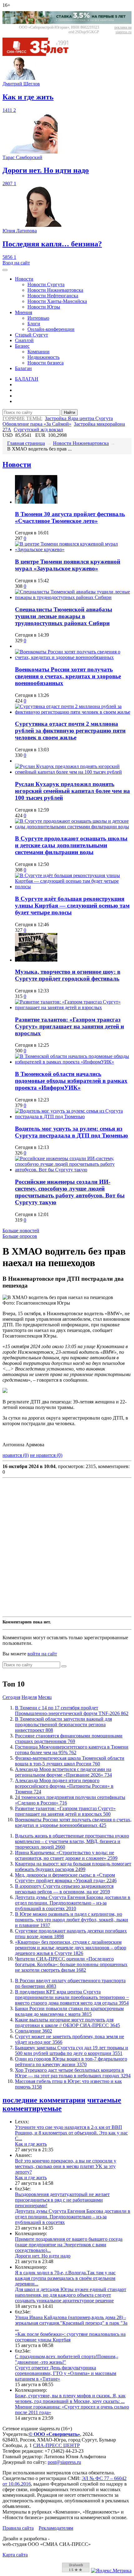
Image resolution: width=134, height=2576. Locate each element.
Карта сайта (15, 2555)
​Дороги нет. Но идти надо (43, 2256)
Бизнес (22, 346)
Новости (24, 279)
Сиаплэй (24, 340)
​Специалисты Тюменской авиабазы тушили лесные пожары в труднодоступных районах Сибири (64, 616)
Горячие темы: (22, 418)
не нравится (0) (46, 1455)
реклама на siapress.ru (123, 30)
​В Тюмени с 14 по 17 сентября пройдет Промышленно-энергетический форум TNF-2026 (72, 1711)
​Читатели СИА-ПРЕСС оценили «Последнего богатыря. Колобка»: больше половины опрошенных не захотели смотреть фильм (71, 1964)
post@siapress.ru (64, 2462)
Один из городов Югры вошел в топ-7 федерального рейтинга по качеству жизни (71, 2062)
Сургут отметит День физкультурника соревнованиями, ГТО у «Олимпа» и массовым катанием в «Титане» (66, 2373)
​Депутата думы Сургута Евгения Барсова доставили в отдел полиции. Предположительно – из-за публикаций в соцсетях (73, 1903)
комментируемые (32, 2108)
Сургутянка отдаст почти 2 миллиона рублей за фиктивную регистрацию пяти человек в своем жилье (70, 731)
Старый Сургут (31, 335)
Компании (38, 352)
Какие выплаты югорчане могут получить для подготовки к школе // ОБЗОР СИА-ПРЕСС (67, 2022)
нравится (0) (16, 1455)
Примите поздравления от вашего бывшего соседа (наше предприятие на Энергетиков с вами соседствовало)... (69, 2245)
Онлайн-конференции (51, 329)
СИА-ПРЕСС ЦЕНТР (56, 2445)
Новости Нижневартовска (55, 290)
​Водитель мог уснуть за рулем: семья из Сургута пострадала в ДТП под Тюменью (72, 1132)
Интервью (38, 318)
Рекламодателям (56, 2528)
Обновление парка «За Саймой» (37, 424)
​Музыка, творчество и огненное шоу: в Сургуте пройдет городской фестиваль (68, 975)
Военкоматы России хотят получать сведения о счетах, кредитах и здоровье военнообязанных (68, 676)
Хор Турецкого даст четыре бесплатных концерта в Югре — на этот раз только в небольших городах (73, 2073)
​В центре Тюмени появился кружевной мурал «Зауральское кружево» (68, 565)
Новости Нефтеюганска (53, 296)
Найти (69, 412)
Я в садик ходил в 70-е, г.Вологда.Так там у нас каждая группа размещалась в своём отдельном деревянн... (65, 2278)
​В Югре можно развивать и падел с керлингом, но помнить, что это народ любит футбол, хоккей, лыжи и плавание (72, 1920)
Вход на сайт (16, 263)
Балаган (23, 368)
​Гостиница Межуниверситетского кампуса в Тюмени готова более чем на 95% (72, 1750)
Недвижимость (43, 357)
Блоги (34, 324)
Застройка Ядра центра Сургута (79, 418)
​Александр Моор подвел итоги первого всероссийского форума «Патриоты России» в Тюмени (64, 1786)
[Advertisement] (67, 1547)
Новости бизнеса (45, 363)
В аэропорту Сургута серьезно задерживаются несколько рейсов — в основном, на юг (64, 1889)
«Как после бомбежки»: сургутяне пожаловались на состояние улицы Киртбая (70, 2337)
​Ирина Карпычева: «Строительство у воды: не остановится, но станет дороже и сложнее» (66, 1855)
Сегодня (11, 1697)
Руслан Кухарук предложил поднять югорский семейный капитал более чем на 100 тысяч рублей (72, 791)
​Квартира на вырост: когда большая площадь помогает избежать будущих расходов (73, 1867)
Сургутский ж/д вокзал (38, 430)
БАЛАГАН (27, 379)
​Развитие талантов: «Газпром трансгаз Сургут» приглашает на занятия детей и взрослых (69, 1026)
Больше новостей (21, 1231)
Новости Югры (44, 307)
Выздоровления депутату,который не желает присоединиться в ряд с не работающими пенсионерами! (62, 2200)
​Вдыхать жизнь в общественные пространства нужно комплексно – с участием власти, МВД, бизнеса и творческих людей (72, 1841)
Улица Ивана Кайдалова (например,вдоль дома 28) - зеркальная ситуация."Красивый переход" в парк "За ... (71, 2323)
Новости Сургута (46, 284)
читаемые (104, 2100)
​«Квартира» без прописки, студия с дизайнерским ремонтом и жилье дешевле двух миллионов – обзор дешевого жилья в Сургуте (71, 1948)
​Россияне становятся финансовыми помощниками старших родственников (69, 1739)
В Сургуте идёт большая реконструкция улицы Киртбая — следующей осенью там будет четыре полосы (72, 906)
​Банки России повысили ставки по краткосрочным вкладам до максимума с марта (69, 2011)
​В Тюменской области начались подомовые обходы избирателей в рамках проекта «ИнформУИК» (71, 1081)
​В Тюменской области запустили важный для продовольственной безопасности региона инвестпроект (63, 1725)
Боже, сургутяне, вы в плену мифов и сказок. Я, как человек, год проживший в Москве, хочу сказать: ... (70, 2398)
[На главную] (40, 54)
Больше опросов (20, 1236)
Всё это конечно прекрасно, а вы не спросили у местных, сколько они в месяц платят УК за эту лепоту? (66, 2166)
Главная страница (26, 443)
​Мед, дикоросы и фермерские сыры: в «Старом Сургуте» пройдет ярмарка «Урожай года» (66, 1878)
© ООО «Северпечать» (54, 2434)
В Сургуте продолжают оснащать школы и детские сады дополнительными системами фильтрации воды (71, 845)
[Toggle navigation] (5, 270)
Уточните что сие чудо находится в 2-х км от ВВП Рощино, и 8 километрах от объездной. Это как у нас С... (71, 2133)
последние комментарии (44, 2100)
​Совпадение (33, 2031)
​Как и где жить (31, 2144)
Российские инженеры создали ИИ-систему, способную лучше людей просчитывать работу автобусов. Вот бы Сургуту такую (70, 1192)
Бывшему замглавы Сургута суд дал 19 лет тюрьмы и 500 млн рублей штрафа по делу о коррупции (72, 2050)
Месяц (45, 1697)
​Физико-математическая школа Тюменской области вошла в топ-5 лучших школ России (70, 1761)
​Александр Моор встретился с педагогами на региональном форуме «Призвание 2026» (63, 1772)
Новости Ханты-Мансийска (57, 301)
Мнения (24, 312)
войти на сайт (42, 1654)
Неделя (29, 1697)
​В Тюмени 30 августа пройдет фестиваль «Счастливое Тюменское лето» (70, 517)
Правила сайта (18, 2528)
